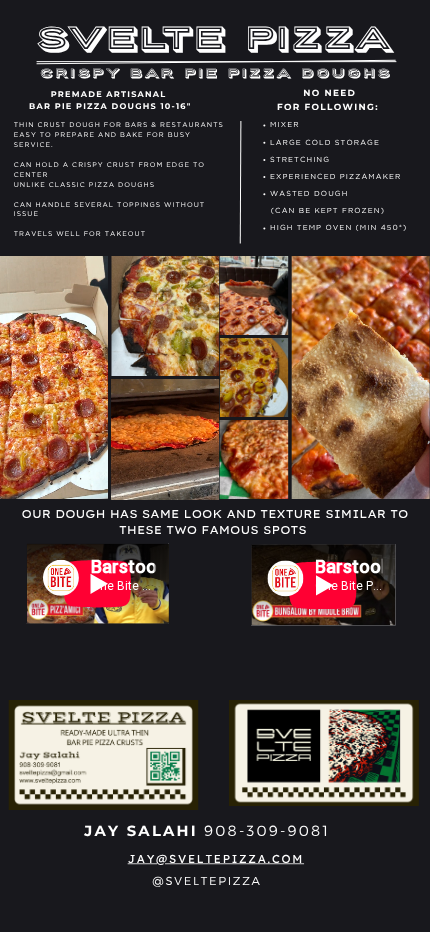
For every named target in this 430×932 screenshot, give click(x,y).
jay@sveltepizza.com (216, 858)
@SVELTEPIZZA (206, 880)
